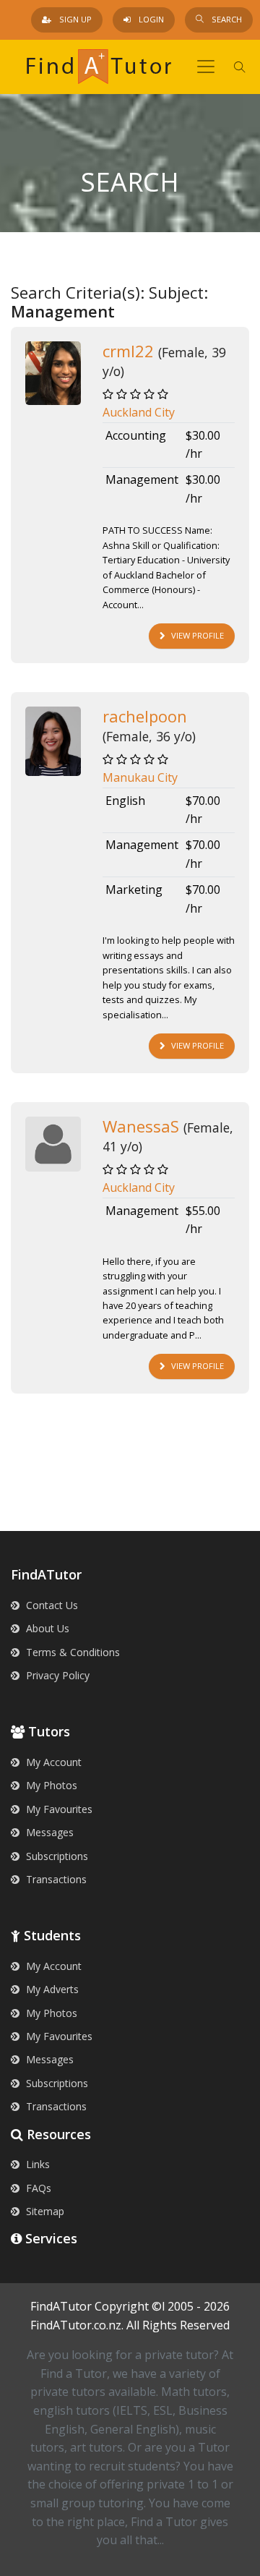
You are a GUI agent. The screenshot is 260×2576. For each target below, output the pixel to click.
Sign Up (74, 19)
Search (226, 19)
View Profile (198, 635)
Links (36, 2164)
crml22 (128, 351)
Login (150, 19)
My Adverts (51, 1989)
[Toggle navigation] (206, 67)
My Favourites (58, 1809)
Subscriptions (56, 1856)
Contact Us (51, 1605)
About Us (46, 1628)
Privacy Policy (56, 1675)
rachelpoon (145, 716)
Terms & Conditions (71, 1652)
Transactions (55, 1879)
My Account (52, 1762)
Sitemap (44, 2211)
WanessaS (141, 1126)
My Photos (50, 1785)
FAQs (37, 2188)
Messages (48, 1832)
